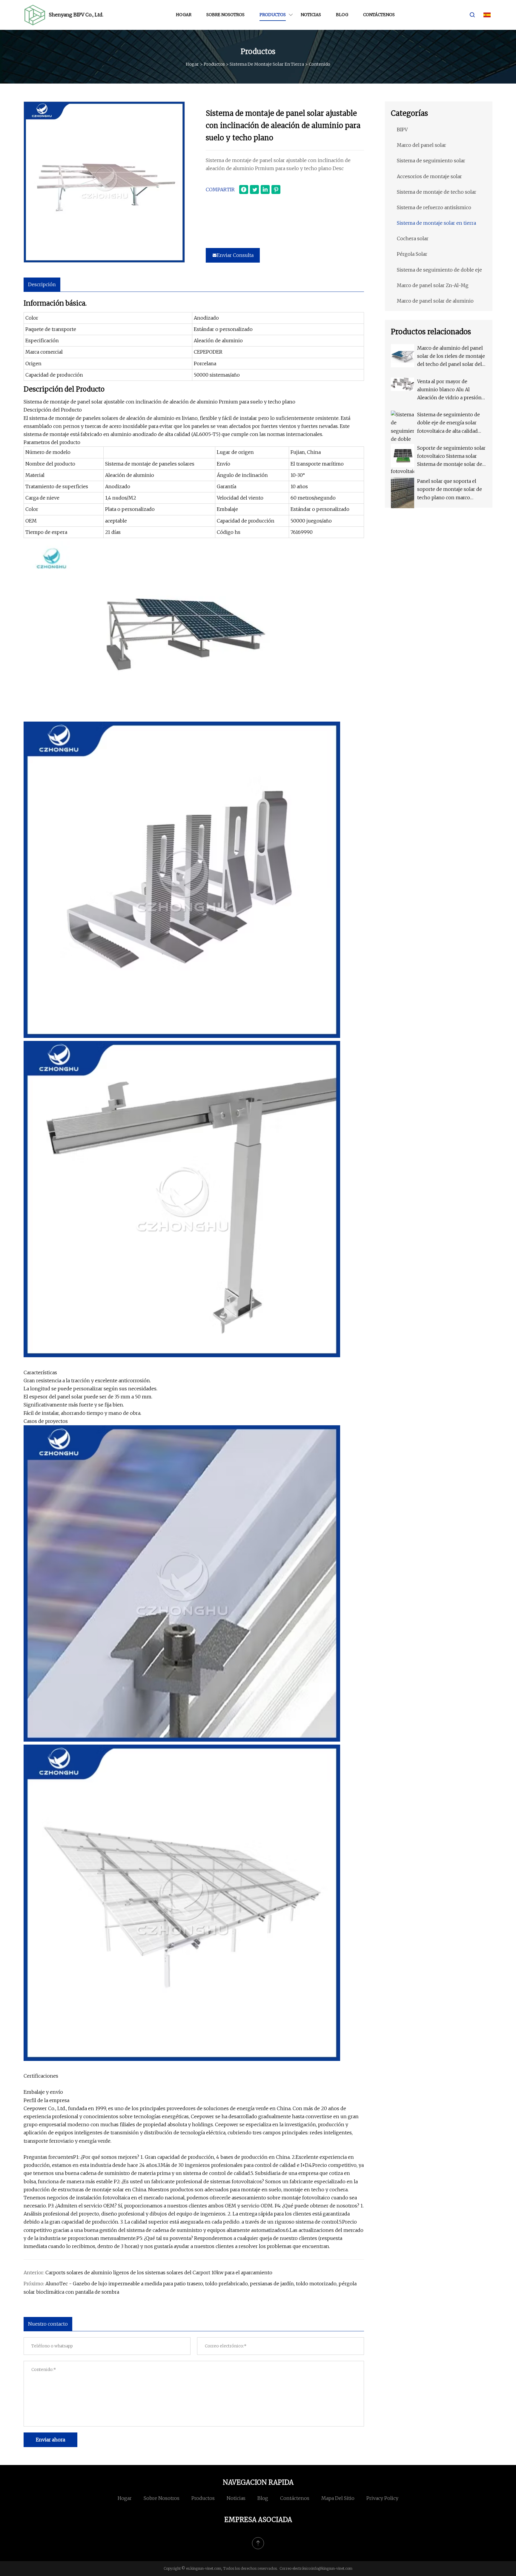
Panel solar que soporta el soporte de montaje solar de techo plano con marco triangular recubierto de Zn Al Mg (451, 490)
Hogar (184, 15)
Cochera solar (413, 238)
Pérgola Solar (412, 254)
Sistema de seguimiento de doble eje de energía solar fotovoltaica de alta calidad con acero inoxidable (449, 423)
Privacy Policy (382, 2498)
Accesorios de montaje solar (429, 176)
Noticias (311, 15)
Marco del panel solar (421, 145)
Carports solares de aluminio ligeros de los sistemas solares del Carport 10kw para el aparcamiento (159, 2273)
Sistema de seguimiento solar (431, 161)
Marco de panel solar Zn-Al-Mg (433, 285)
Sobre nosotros (225, 15)
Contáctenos (379, 15)
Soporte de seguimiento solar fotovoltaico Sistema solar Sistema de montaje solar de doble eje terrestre (451, 457)
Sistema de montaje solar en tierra (267, 64)
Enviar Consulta (235, 255)
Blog (342, 15)
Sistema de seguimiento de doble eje (439, 270)
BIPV (402, 130)
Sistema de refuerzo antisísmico (434, 207)
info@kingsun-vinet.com (332, 2568)
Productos (273, 15)
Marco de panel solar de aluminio (435, 301)
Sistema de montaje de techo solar (437, 192)
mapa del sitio (338, 2498)
